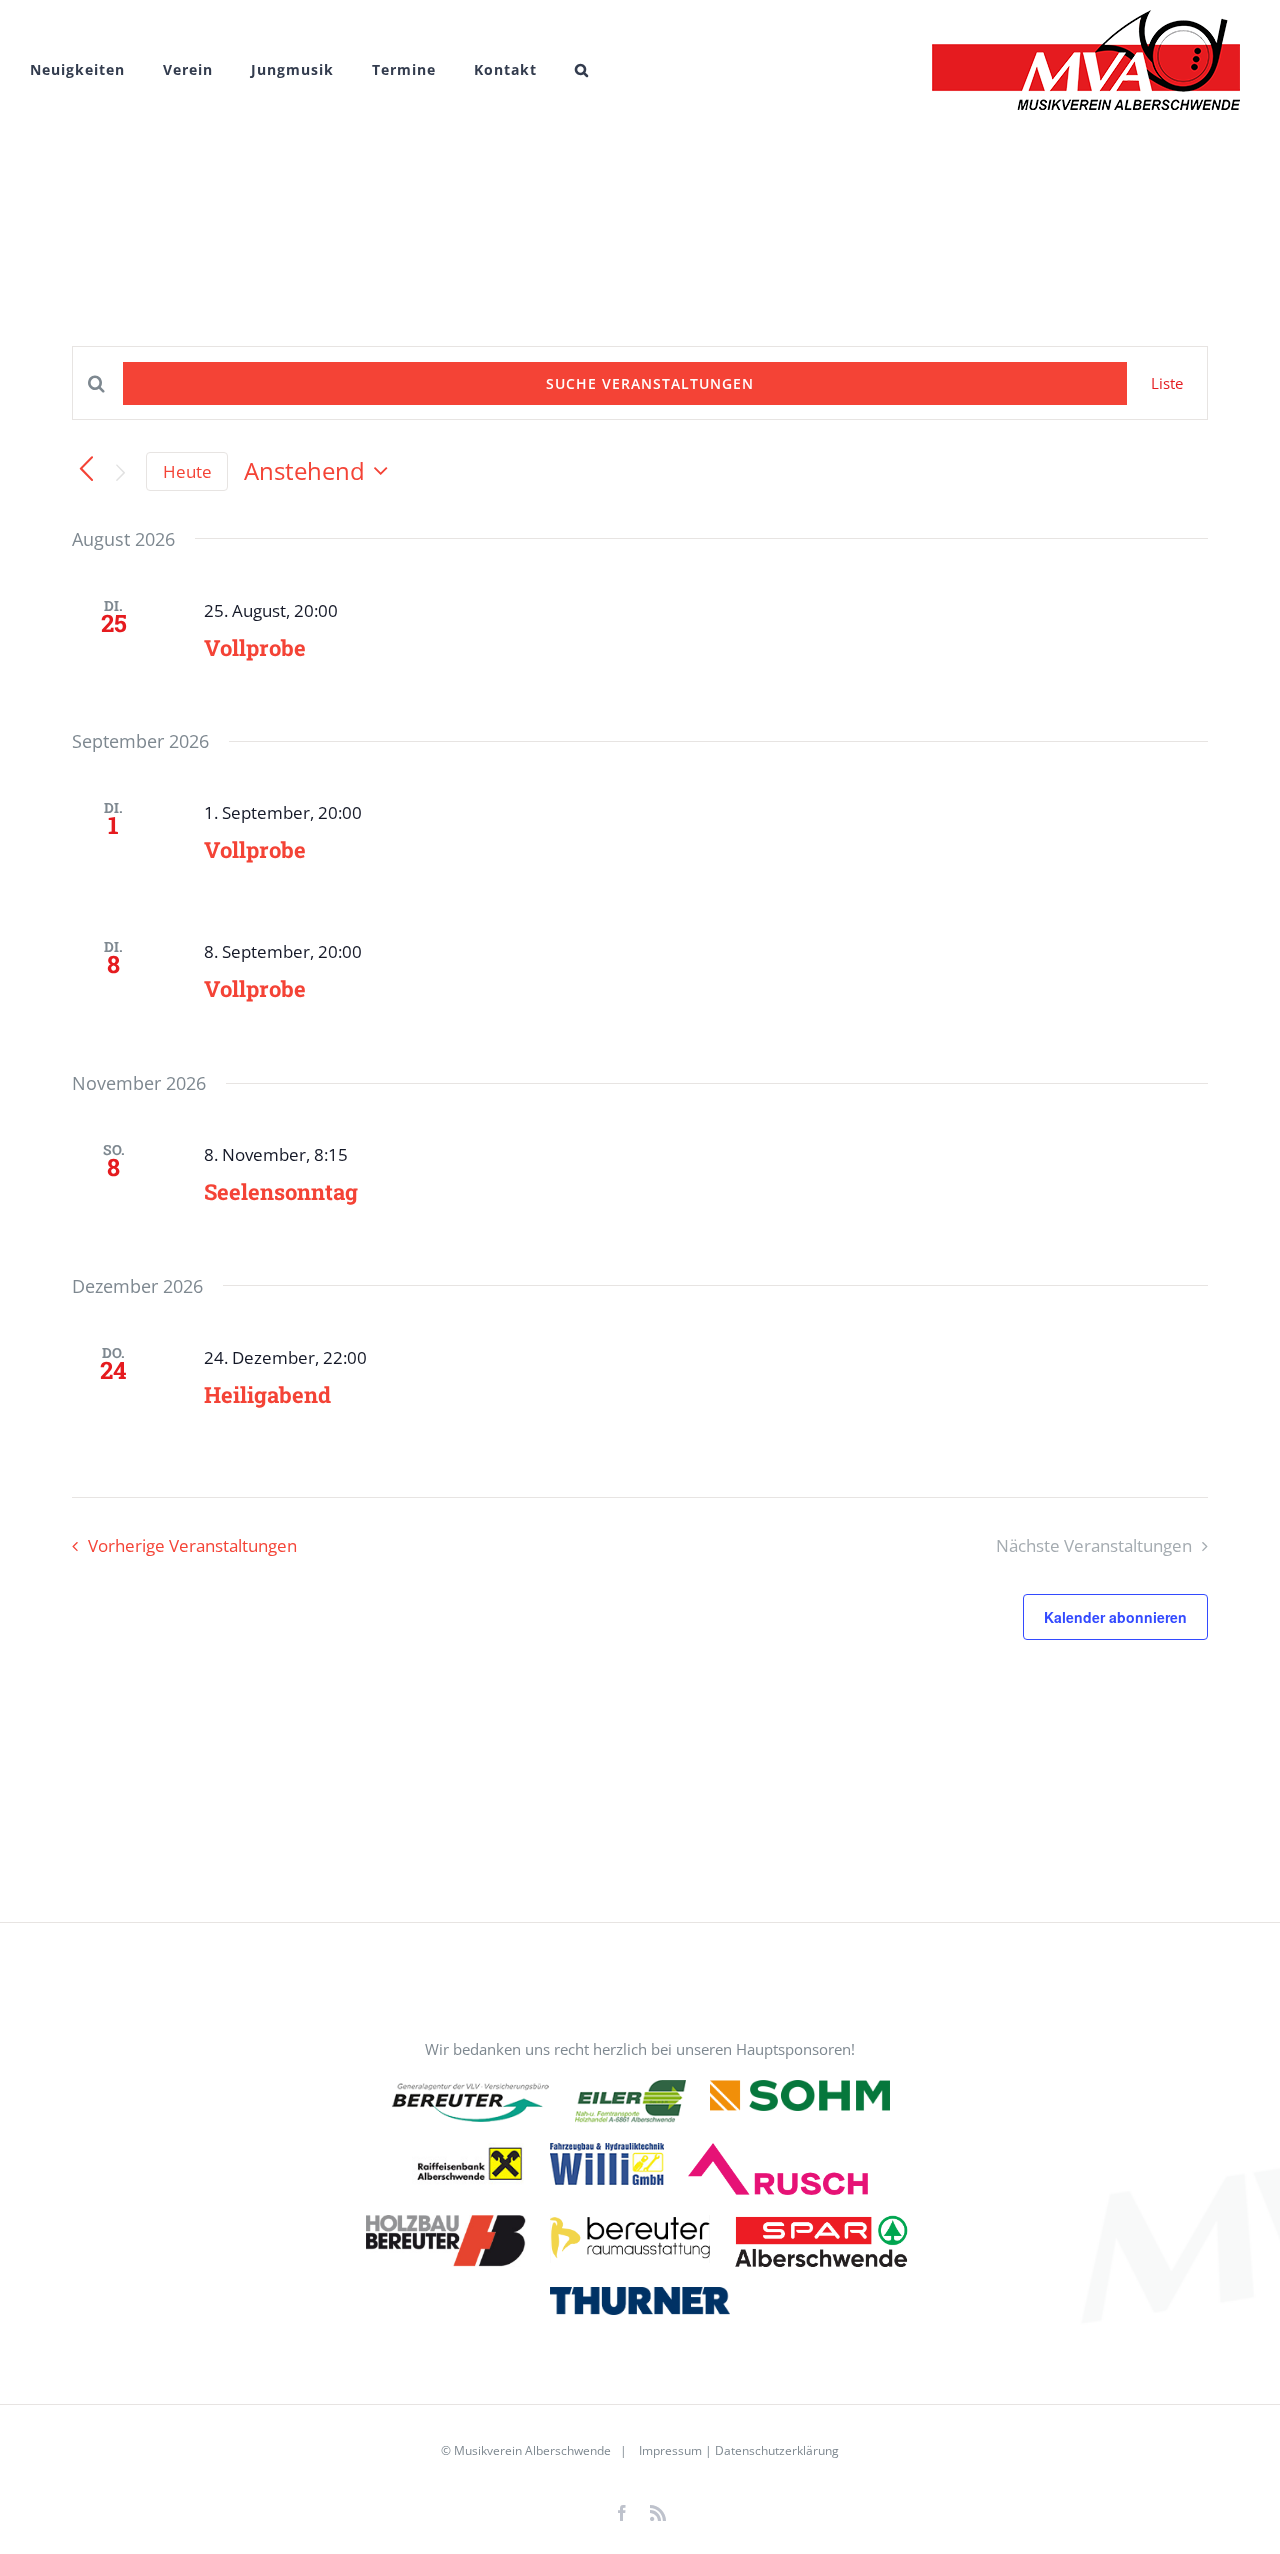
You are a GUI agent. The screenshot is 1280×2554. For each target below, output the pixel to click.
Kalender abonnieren (1115, 1617)
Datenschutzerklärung (777, 2450)
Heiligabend (267, 1394)
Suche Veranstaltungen (650, 383)
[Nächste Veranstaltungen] (120, 473)
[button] (582, 70)
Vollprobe (255, 647)
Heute (187, 471)
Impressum (669, 2450)
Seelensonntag (281, 1191)
